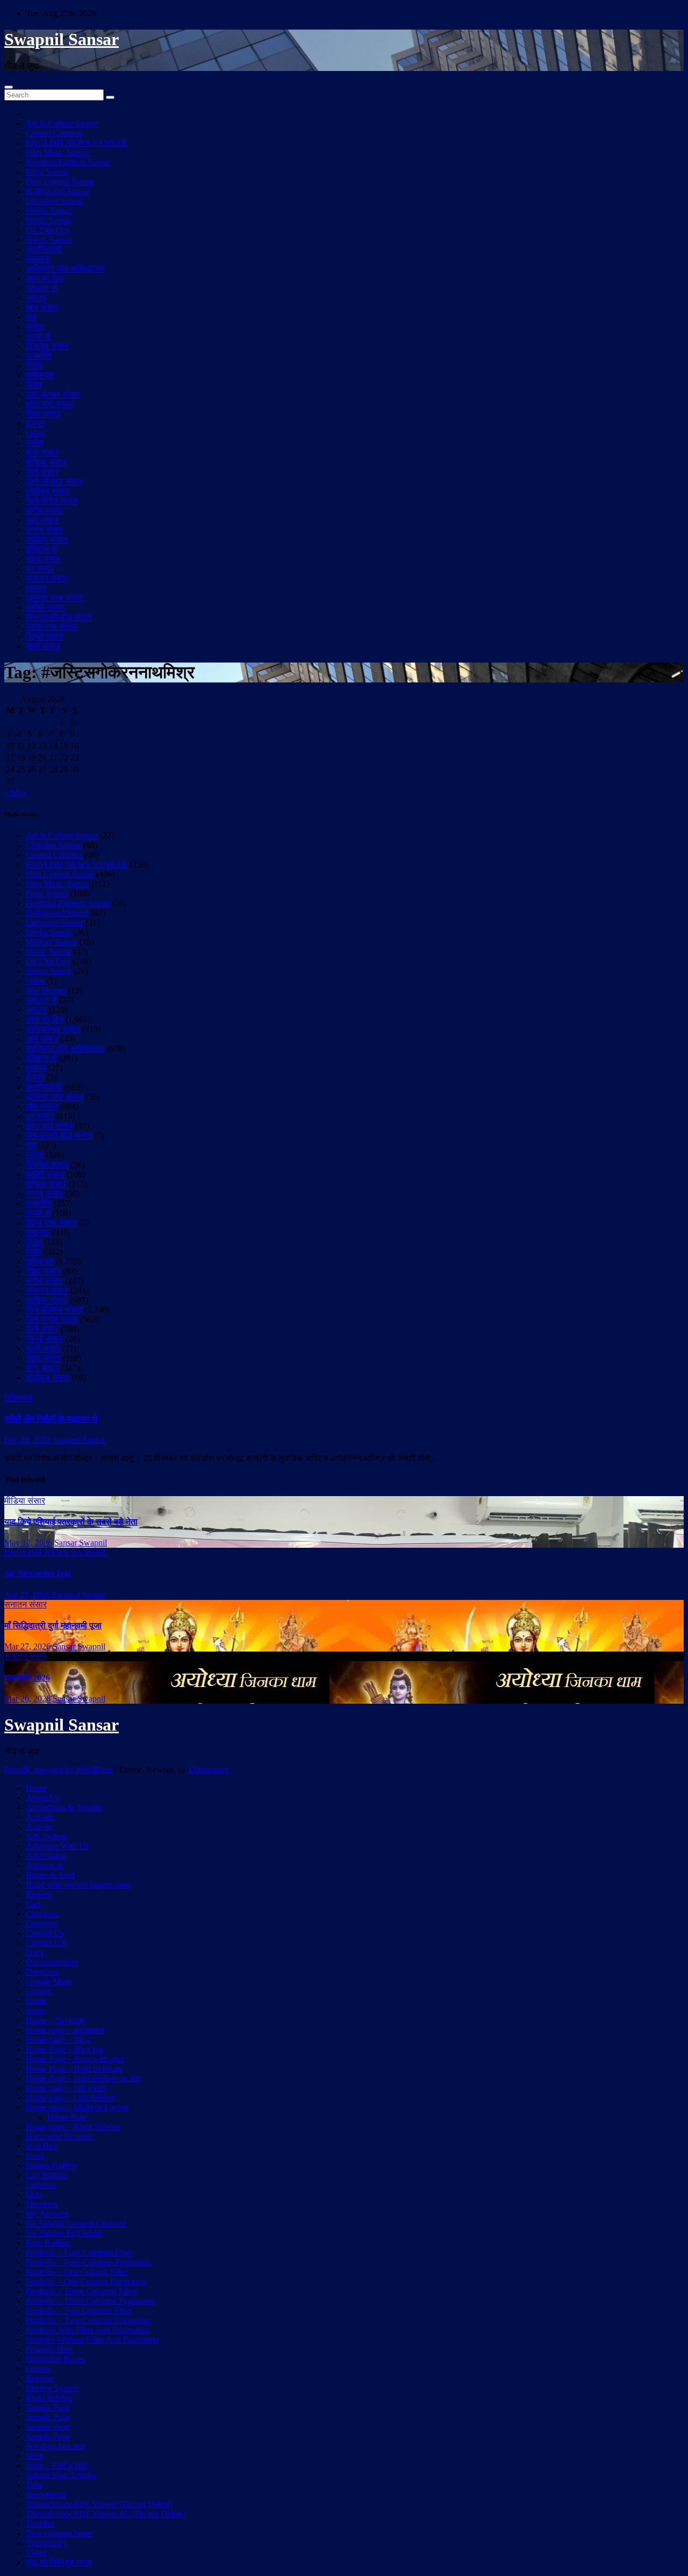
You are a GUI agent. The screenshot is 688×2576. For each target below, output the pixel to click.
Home (36, 1788)
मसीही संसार (45, 607)
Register (40, 2378)
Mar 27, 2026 (27, 1646)
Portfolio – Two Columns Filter (79, 2311)
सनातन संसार (47, 578)
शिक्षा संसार (43, 414)
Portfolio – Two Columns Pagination (88, 2320)
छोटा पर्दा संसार (49, 404)
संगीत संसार (44, 511)
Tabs (34, 2485)
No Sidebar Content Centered (76, 2223)
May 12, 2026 (28, 1543)
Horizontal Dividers (59, 2136)
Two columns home (59, 2533)
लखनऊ (38, 259)
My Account (47, 2214)
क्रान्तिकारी (44, 249)
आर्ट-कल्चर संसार (53, 394)
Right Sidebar (49, 2398)
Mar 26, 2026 (27, 1699)
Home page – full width (66, 2088)
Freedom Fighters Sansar (68, 162)
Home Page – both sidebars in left (83, 2078)
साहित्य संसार (47, 540)
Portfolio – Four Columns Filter (79, 2253)
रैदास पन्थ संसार (51, 627)
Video (36, 2553)
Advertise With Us (57, 1846)
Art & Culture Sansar (62, 123)
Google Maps (49, 1981)
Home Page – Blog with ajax (75, 2059)
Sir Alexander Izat (38, 1573)
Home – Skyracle (55, 2020)
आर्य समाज (42, 520)
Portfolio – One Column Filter (77, 2272)
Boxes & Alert (50, 1875)
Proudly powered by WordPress (59, 1770)
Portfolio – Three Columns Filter (81, 2291)
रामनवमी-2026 (27, 1678)
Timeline (41, 2524)
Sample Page (48, 2407)
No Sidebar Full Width (64, 2233)
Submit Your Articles (61, 2475)
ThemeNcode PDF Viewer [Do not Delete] (99, 2504)
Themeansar (208, 1770)
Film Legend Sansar (60, 182)
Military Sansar (52, 942)
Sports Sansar (49, 240)
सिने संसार (42, 472)
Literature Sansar (55, 201)
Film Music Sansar (58, 152)
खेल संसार (42, 307)
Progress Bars (49, 2349)
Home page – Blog (58, 2040)
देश (31, 317)
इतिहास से (41, 549)
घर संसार (40, 569)
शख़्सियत (40, 375)
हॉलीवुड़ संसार (48, 491)
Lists (34, 2194)
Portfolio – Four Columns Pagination (88, 2262)
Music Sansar (49, 220)
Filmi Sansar (47, 172)
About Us (42, 1798)
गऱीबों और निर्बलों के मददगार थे (51, 1419)
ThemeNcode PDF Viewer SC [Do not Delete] (106, 2514)
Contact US (46, 1943)
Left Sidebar (47, 2175)
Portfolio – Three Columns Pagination (90, 2301)
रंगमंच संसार (45, 530)
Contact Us (45, 1933)
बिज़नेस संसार (47, 346)
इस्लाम (36, 588)
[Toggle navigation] (9, 87)
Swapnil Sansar (62, 39)
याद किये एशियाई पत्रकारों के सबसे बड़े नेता (71, 1522)
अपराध (36, 298)
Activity (40, 1827)
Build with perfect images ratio (78, 1885)
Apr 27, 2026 (27, 1595)
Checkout (42, 1914)
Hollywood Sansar (58, 191)
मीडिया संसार (46, 462)
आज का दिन (45, 278)
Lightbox (41, 2185)
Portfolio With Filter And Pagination (87, 2330)
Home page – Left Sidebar (71, 2098)
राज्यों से (38, 336)
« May (15, 792)
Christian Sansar (53, 845)
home (35, 2011)
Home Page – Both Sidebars (74, 2069)
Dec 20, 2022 (27, 1440)
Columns (41, 1923)
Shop (35, 2456)
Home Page (67, 2117)
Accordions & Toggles (64, 1807)
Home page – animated (65, 2030)
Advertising (46, 1856)
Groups (38, 1991)
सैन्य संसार (42, 453)
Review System (52, 2388)
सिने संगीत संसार (52, 501)
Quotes (38, 2369)
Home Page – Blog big (65, 2049)
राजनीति (39, 356)
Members (42, 2204)
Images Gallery (52, 2165)
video (35, 433)
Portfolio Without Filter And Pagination (92, 2340)
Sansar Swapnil (81, 1543)
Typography (46, 2543)
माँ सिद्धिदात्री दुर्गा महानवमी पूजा (53, 1625)
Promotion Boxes (55, 2359)
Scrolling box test (55, 2446)
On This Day (48, 230)
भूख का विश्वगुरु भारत (59, 2562)
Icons (35, 2156)
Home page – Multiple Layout (77, 2107)
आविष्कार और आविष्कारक (65, 269)
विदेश (34, 365)
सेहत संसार (43, 559)
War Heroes (46, 990)
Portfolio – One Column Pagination (86, 2282)
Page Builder (48, 2243)
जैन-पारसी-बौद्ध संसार (59, 617)
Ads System (46, 1836)
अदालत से (41, 288)
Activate (40, 1817)
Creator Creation (54, 133)
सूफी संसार (43, 646)
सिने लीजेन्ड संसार (54, 482)
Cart (33, 1904)
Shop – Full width (56, 2465)
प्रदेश (35, 327)
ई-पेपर (35, 424)
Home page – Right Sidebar (73, 2127)
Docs (35, 1952)
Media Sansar (49, 211)
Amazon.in (45, 1865)
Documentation (52, 1962)
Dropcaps (42, 1972)
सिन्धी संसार (45, 636)
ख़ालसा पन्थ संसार (55, 598)
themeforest (45, 2495)
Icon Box (42, 2146)
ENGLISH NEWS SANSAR (77, 143)
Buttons (39, 1894)
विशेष (34, 385)
